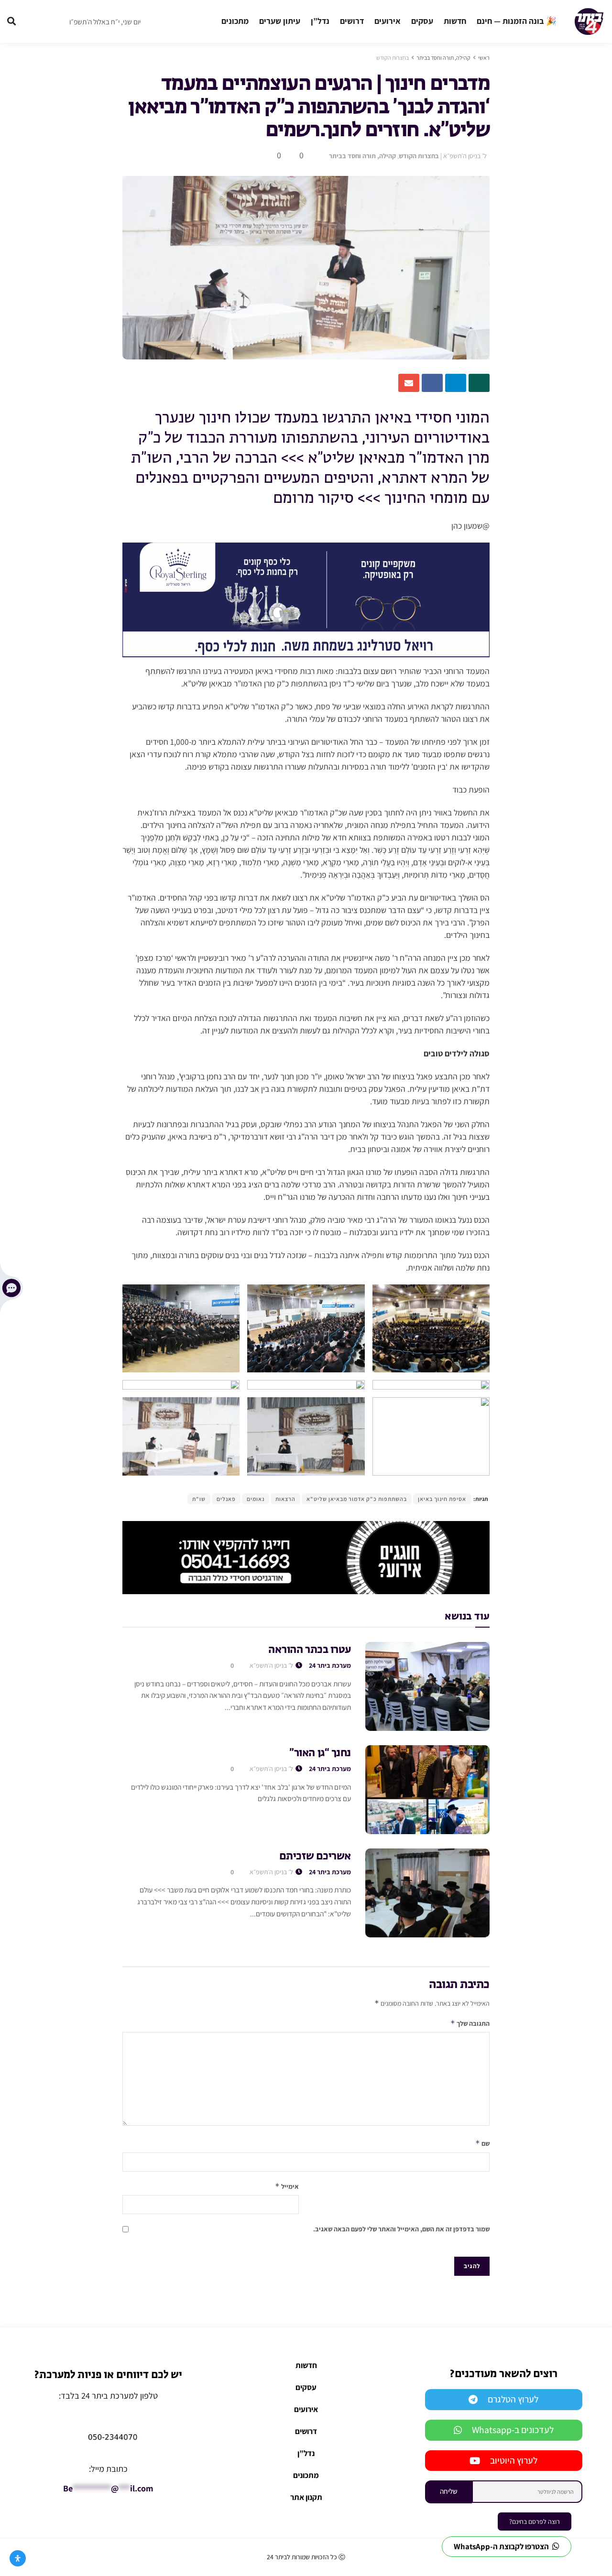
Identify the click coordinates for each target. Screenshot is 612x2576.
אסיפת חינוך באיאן (442, 1499)
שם (482, 2143)
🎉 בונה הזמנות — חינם (517, 21)
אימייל (287, 2186)
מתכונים (235, 21)
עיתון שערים (280, 21)
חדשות (455, 21)
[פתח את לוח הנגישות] (18, 2558)
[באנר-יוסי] (306, 1557)
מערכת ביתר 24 (330, 1665)
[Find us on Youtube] (52, 22)
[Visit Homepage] (589, 22)
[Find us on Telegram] (33, 22)
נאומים (256, 1499)
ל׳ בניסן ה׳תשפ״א (465, 156)
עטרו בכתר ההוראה (310, 1650)
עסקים (422, 21)
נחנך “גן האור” (320, 1753)
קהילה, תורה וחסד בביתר (443, 58)
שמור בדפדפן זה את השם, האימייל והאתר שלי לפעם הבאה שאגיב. (401, 2229)
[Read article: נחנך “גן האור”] (427, 1790)
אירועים (388, 21)
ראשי (484, 58)
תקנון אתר (306, 2497)
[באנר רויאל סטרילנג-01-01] (306, 599)
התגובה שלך (470, 2023)
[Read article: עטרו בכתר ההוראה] (427, 1686)
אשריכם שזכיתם (315, 1857)
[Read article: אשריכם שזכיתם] (427, 1893)
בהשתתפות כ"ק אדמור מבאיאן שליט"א (357, 1499)
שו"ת (199, 1499)
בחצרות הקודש (393, 58)
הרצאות (285, 1499)
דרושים (352, 21)
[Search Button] (11, 22)
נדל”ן (320, 21)
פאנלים (226, 1499)
